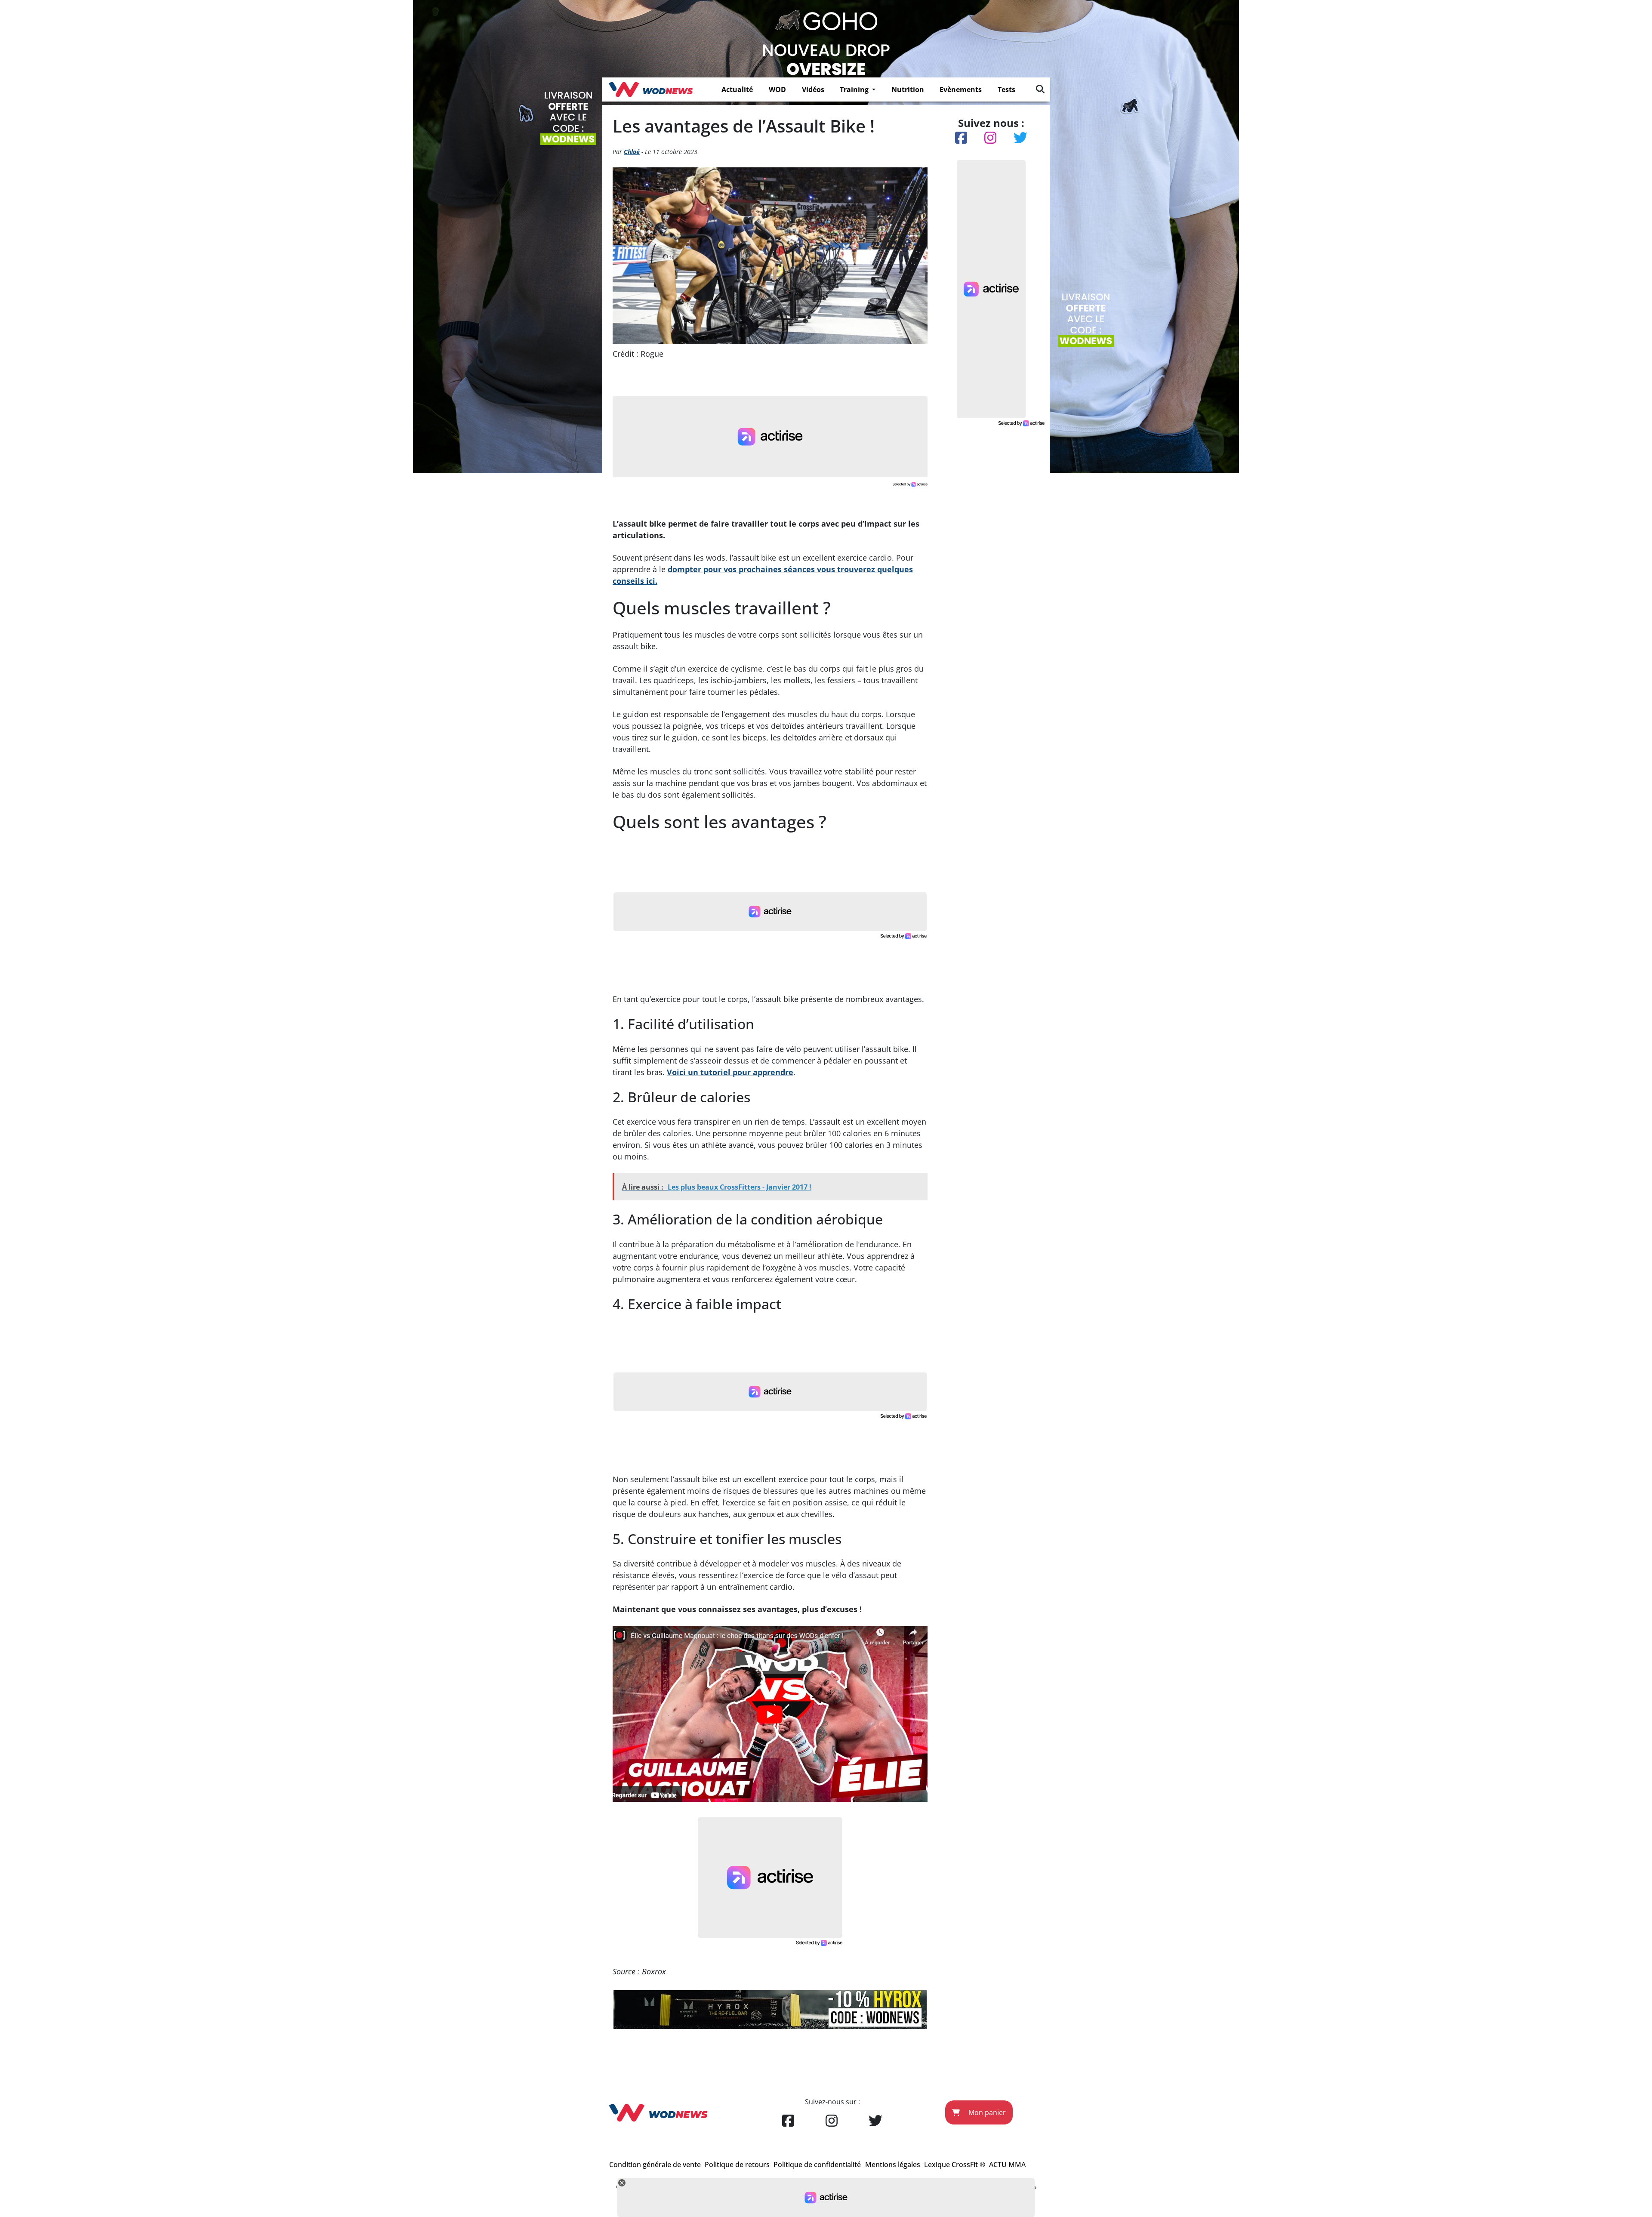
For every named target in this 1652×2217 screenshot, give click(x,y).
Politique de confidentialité (817, 2165)
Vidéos (813, 89)
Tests (1006, 89)
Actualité (737, 89)
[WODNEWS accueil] (651, 89)
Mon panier (986, 2112)
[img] (1040, 89)
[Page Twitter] (875, 2121)
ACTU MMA (1007, 2165)
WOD (777, 89)
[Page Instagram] (832, 2121)
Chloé (632, 152)
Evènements (961, 89)
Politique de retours (737, 2165)
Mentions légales (893, 2165)
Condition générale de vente (655, 2165)
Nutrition (908, 89)
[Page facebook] (788, 2121)
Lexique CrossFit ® (955, 2165)
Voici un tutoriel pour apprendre (730, 1072)
